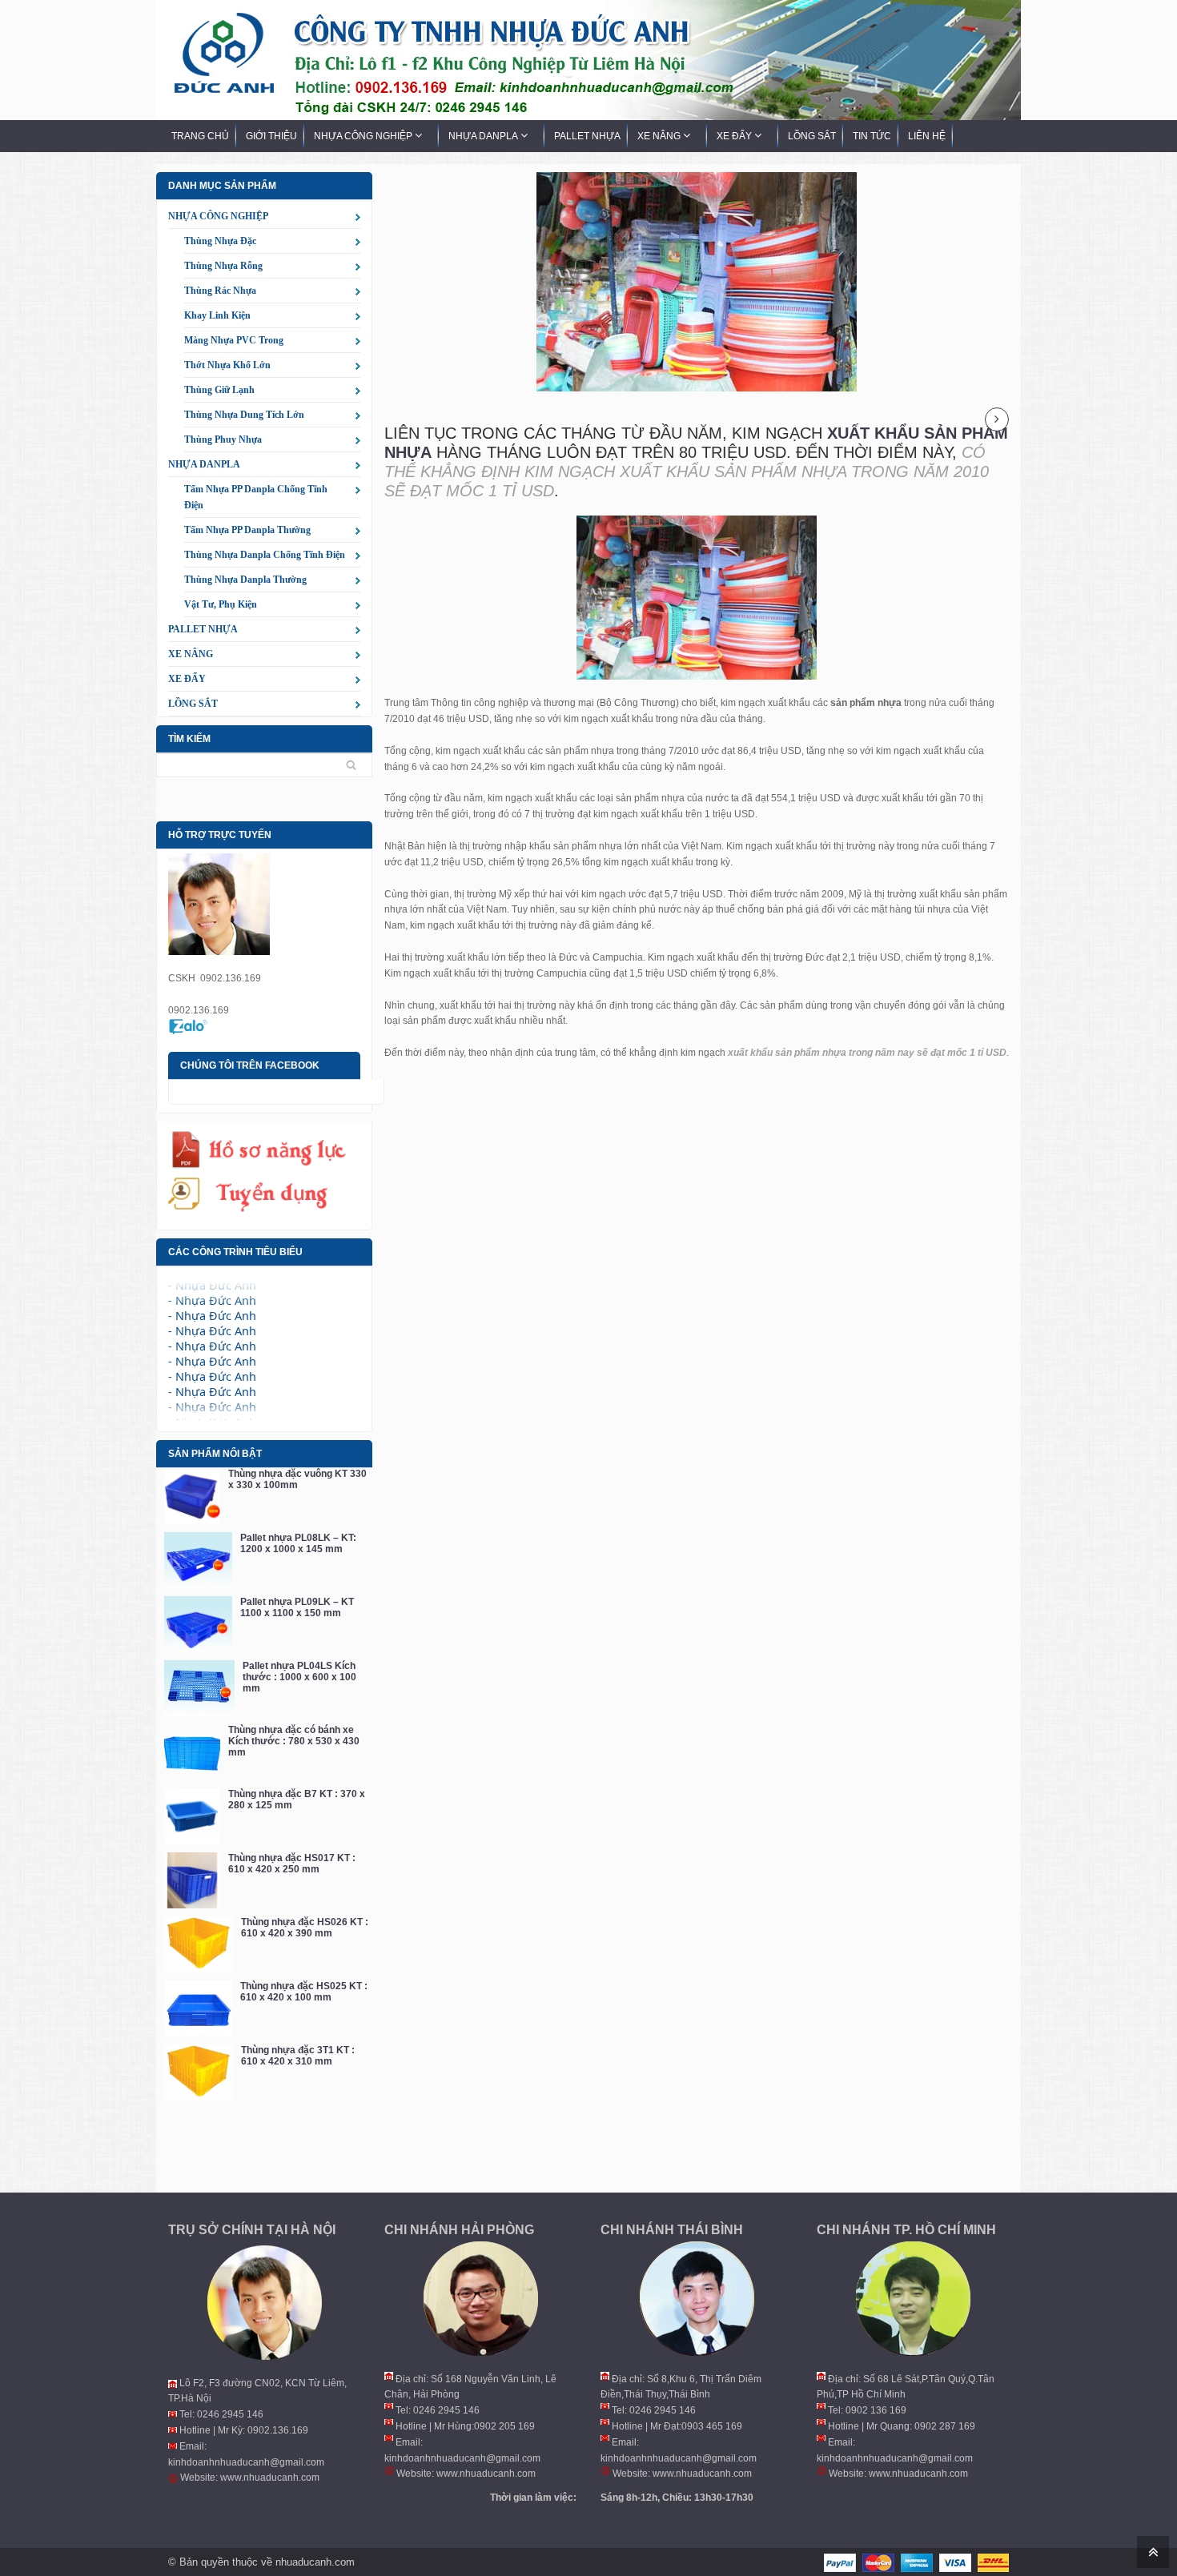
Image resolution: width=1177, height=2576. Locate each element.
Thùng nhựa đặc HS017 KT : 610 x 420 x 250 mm (292, 1864)
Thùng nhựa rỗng (223, 266)
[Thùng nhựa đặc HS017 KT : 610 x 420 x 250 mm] (192, 1880)
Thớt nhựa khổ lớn (227, 365)
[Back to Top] (1151, 2551)
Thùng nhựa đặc (220, 241)
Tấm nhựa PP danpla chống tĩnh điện (256, 497)
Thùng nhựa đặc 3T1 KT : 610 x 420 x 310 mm (298, 2056)
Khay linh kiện (217, 315)
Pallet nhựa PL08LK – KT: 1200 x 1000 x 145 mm (298, 1543)
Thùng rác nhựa (220, 291)
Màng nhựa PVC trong (234, 340)
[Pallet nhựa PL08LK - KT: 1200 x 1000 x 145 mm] (198, 1560)
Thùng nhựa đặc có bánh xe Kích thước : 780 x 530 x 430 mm (294, 1741)
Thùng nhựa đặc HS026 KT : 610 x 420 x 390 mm (305, 1928)
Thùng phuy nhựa (223, 439)
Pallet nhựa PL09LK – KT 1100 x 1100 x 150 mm (297, 1607)
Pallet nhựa (203, 629)
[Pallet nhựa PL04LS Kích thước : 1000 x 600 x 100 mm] (199, 1688)
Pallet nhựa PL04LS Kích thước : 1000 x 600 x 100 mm (299, 1677)
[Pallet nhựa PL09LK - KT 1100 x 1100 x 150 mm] (198, 1624)
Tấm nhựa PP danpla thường (247, 530)
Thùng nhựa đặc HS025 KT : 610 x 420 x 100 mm (304, 1992)
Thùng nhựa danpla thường (245, 580)
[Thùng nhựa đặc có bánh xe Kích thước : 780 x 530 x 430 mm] (192, 1752)
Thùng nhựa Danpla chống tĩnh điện (265, 555)
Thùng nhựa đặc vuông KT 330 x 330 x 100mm (297, 1479)
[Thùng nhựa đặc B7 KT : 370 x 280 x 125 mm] (192, 1816)
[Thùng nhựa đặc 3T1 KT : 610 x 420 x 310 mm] (199, 2072)
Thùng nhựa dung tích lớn (244, 415)
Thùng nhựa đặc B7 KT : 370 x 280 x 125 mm (297, 1800)
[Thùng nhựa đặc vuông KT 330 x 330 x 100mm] (192, 1496)
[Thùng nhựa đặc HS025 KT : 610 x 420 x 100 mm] (198, 2008)
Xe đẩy (187, 679)
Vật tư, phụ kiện (221, 604)
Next (997, 419)
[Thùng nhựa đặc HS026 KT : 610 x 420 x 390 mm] (199, 1944)
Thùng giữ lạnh (219, 390)
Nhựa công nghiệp (218, 216)
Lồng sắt (193, 704)
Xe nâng (191, 654)
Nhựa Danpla (204, 464)
